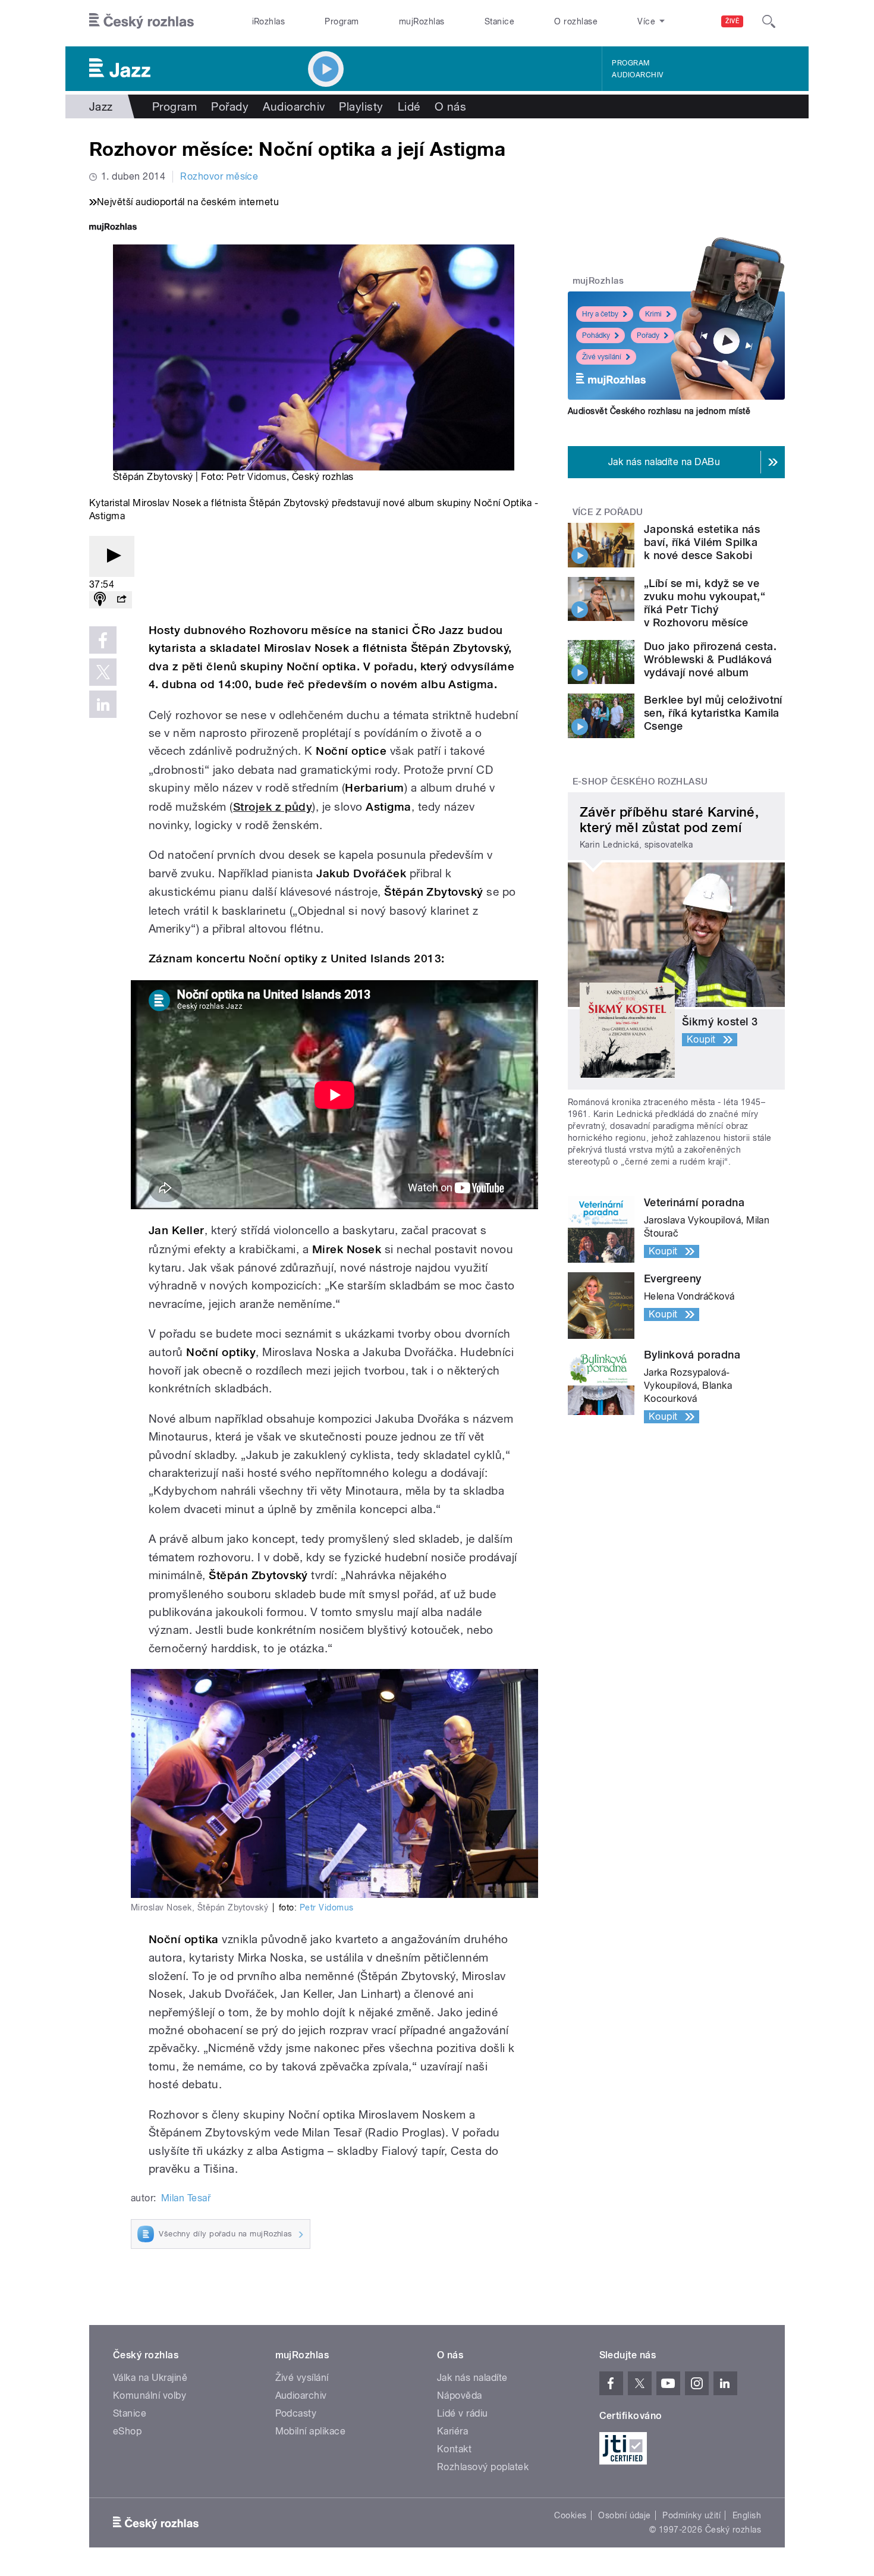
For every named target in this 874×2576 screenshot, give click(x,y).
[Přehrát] (112, 556)
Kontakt (454, 2449)
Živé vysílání (602, 357)
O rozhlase (576, 21)
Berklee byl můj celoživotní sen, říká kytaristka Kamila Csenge (713, 713)
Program (342, 21)
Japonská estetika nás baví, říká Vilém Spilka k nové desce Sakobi (702, 542)
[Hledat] (769, 21)
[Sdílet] (121, 600)
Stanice (499, 21)
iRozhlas (269, 21)
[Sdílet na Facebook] (103, 640)
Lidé (409, 106)
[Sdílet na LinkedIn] (103, 704)
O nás (450, 106)
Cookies (570, 2515)
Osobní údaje (625, 2515)
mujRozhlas (422, 21)
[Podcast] (100, 600)
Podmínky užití (691, 2515)
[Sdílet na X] (103, 672)
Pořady (230, 106)
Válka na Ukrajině (150, 2378)
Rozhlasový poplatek (483, 2467)
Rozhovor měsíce (219, 176)
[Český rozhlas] (142, 21)
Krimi (653, 314)
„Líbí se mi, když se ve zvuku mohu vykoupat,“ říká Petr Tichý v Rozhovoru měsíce (705, 603)
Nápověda (460, 2395)
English (747, 2515)
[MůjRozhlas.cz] (113, 228)
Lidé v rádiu (463, 2413)
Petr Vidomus (257, 477)
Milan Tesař (186, 2198)
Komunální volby (150, 2395)
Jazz (101, 106)
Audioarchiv (637, 75)
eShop (127, 2431)
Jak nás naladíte (472, 2378)
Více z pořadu (608, 512)
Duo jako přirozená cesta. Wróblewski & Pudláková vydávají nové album (710, 659)
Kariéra (452, 2431)
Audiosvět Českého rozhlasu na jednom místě (659, 411)
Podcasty (296, 2413)
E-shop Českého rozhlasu (640, 782)
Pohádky (596, 335)
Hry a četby (600, 314)
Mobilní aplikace (311, 2431)
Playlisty (361, 106)
